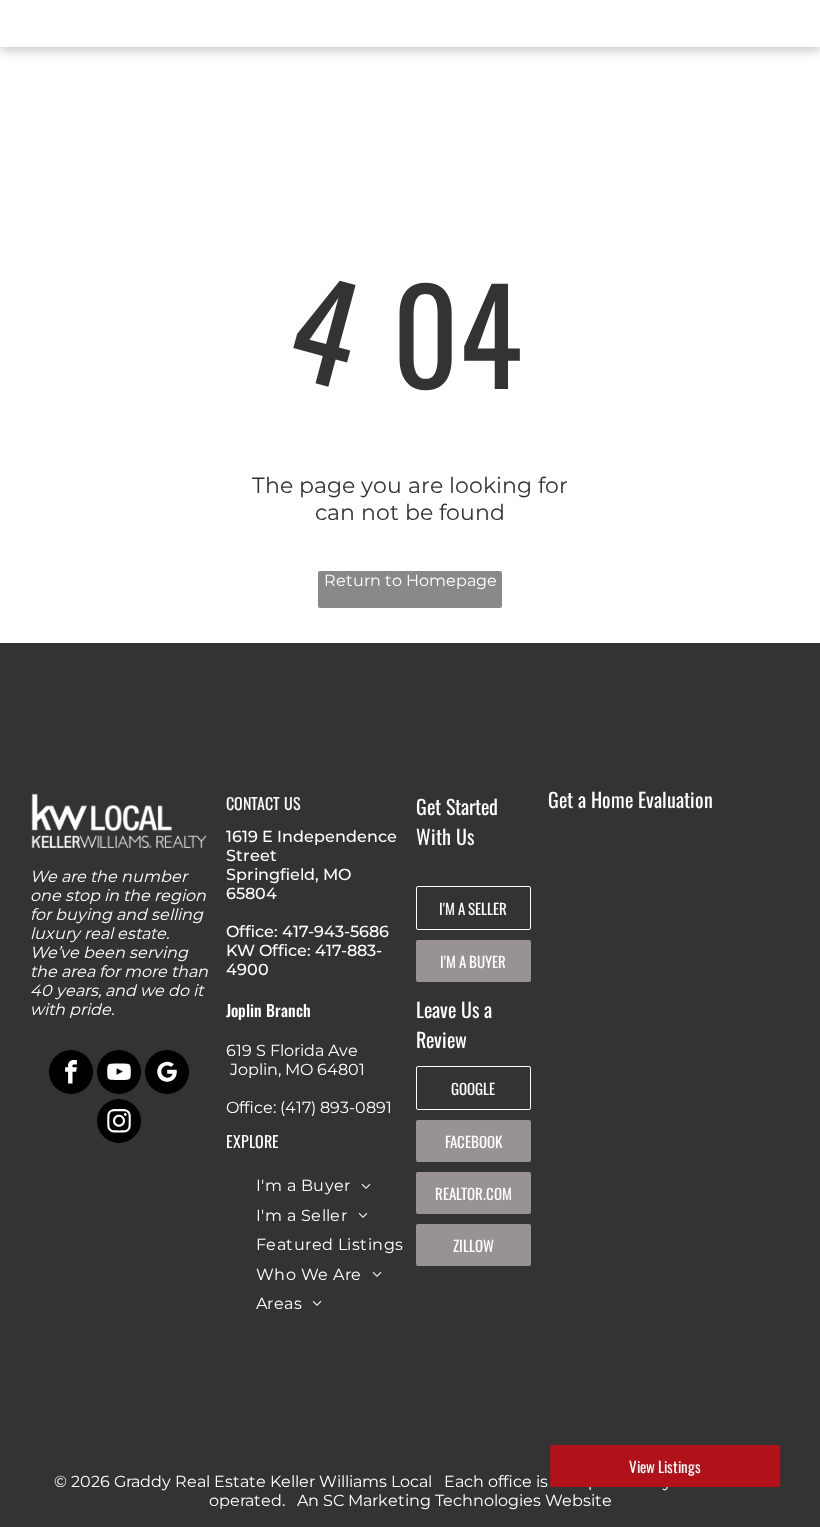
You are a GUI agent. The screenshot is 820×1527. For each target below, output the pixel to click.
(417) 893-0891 (336, 1107)
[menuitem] (314, 1185)
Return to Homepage (410, 580)
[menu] (44, 28)
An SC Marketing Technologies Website (454, 1500)
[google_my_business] (167, 1074)
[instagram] (119, 1123)
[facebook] (71, 1074)
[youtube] (119, 1074)
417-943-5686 (335, 931)
